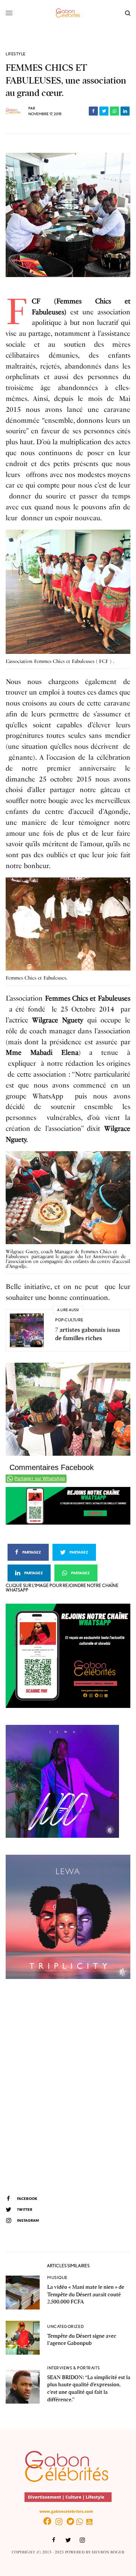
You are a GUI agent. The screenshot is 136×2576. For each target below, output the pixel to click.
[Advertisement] (68, 2086)
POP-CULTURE (69, 1320)
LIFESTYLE (16, 54)
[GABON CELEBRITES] (68, 13)
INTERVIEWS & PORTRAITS (73, 2368)
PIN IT (72, 593)
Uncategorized (66, 2326)
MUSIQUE (57, 2277)
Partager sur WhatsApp (40, 1479)
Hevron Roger (108, 2552)
